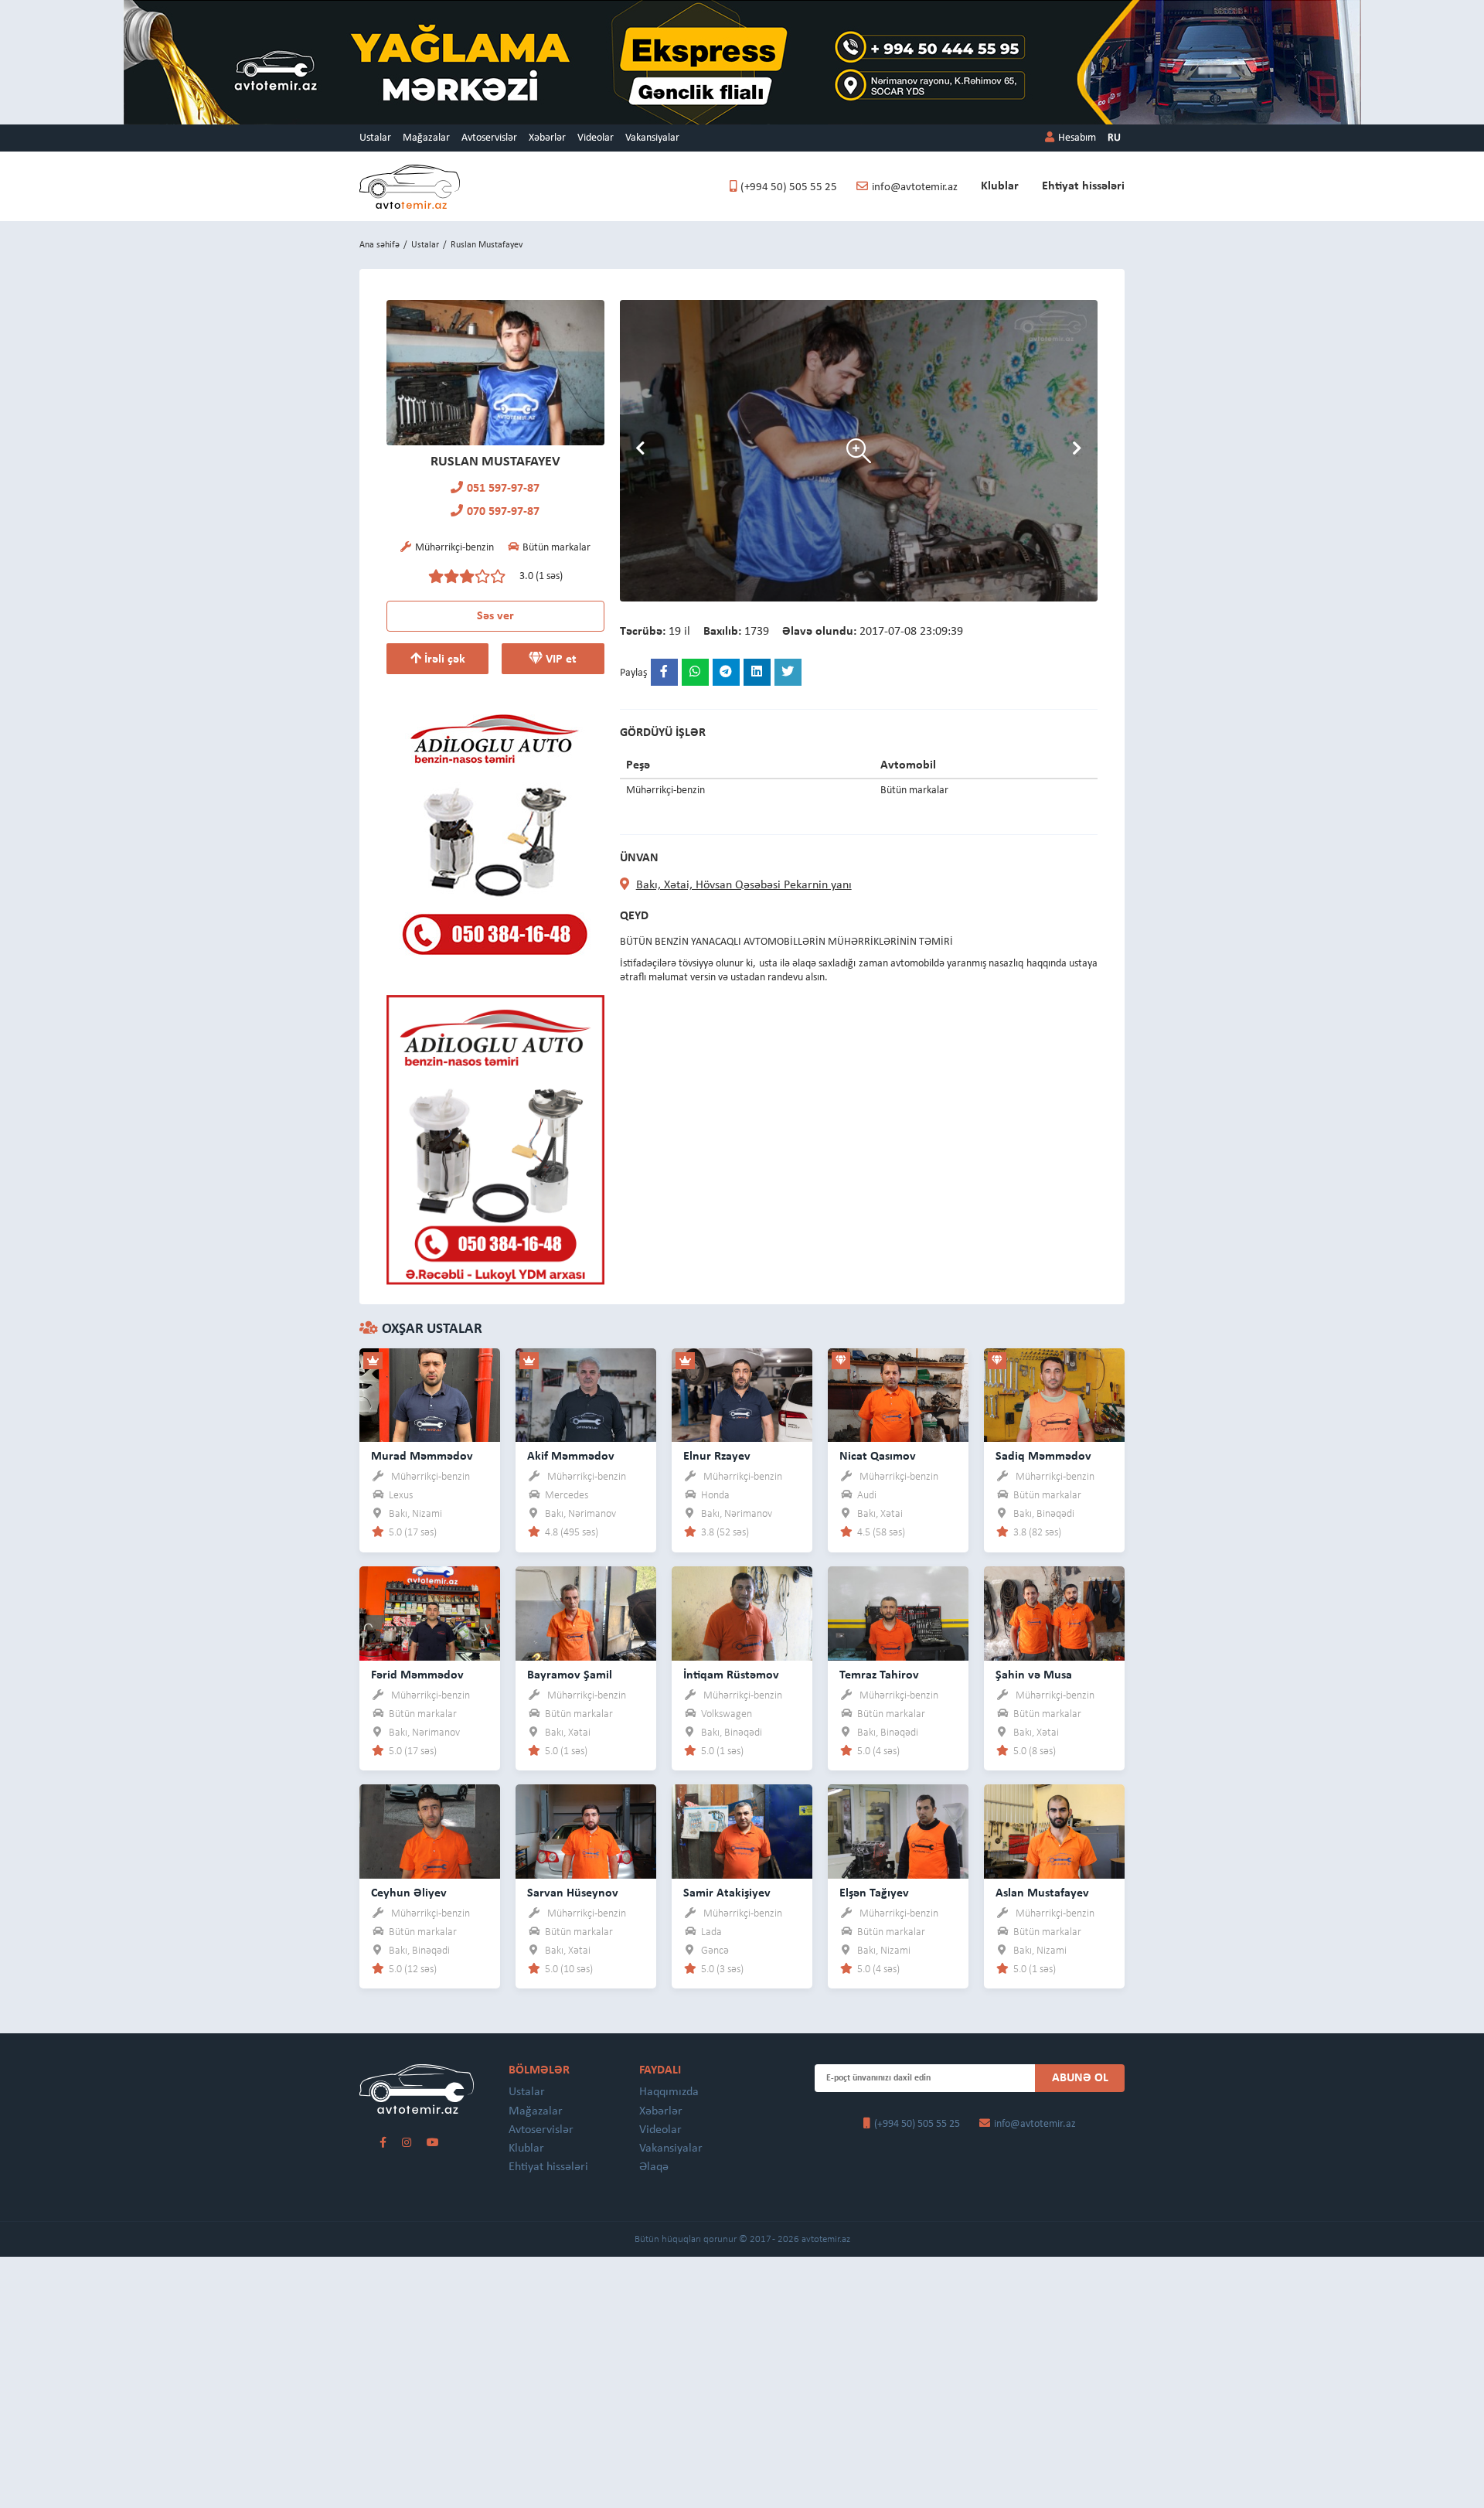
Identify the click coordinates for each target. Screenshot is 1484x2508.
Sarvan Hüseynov (573, 1893)
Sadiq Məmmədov (1043, 1457)
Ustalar (375, 138)
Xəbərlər (547, 138)
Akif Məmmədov (571, 1457)
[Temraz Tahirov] (898, 1613)
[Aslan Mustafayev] (1054, 1831)
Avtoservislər (489, 138)
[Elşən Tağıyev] (898, 1831)
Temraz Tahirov (879, 1675)
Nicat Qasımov (878, 1457)
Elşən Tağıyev (874, 1893)
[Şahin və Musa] (1054, 1613)
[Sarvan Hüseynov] (586, 1831)
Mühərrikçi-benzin (431, 1477)
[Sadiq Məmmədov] (1054, 1394)
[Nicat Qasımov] (898, 1394)
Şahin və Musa (1034, 1675)
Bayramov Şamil (570, 1675)
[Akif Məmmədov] (586, 1394)
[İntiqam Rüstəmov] (742, 1613)
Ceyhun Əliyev (409, 1893)
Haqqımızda (669, 2092)
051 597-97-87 (503, 489)
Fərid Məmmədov (417, 1675)
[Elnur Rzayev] (742, 1394)
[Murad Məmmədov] (430, 1394)
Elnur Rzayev (717, 1457)
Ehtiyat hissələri (1083, 186)
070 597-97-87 (503, 512)
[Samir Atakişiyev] (742, 1831)
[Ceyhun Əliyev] (430, 1831)
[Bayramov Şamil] (586, 1613)
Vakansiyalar (652, 138)
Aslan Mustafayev (1042, 1893)
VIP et (560, 659)
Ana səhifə (380, 245)
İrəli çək (443, 659)
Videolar (596, 138)
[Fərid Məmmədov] (430, 1613)
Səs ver (495, 616)
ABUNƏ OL (1080, 2078)
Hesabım (1077, 138)
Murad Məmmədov (422, 1457)
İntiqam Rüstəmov (731, 1675)
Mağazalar (426, 138)
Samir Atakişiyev (727, 1893)
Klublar (1000, 186)
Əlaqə (654, 2167)
